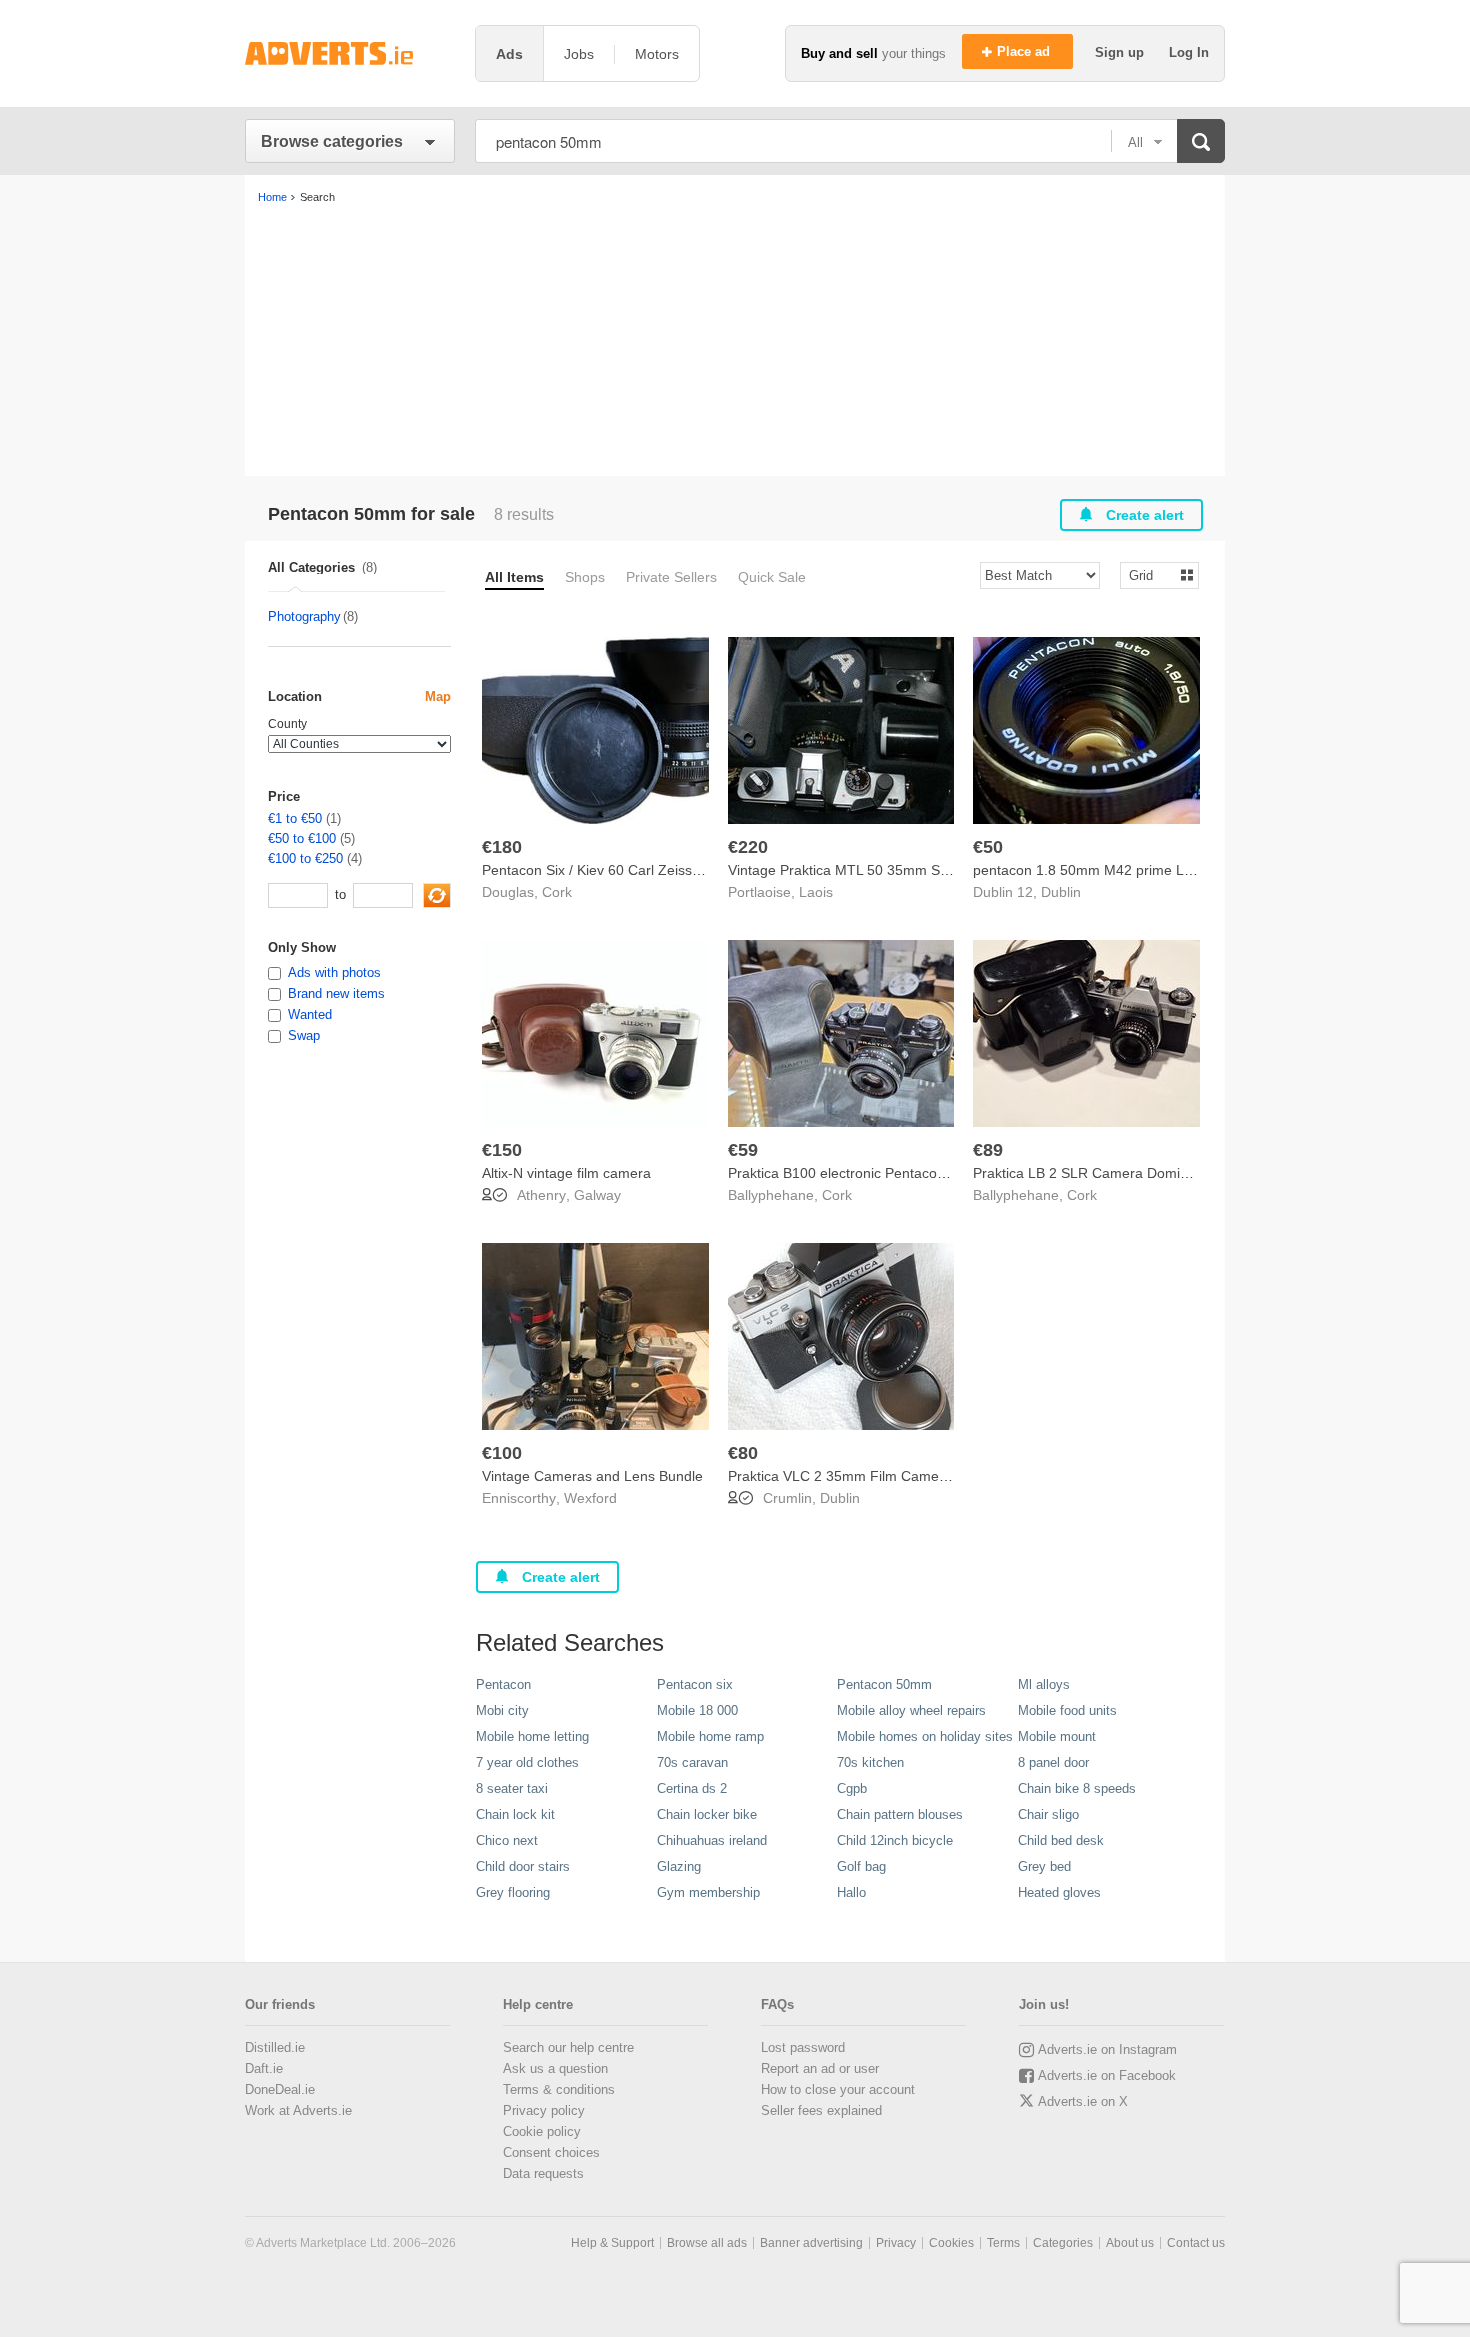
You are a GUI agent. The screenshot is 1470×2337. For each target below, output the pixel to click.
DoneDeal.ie (280, 2089)
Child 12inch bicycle (895, 1840)
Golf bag (861, 1866)
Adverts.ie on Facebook (1107, 2075)
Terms (1003, 2243)
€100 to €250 (305, 858)
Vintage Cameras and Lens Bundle (592, 1476)
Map (438, 696)
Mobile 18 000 (697, 1710)
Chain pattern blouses (900, 1814)
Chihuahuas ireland (712, 1840)
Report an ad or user (820, 2068)
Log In (1189, 52)
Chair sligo (1048, 1814)
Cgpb (852, 1788)
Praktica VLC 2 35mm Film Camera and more (872, 1476)
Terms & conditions (559, 2089)
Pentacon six (695, 1684)
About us (1130, 2243)
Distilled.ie (275, 2047)
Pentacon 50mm (884, 1684)
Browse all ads (707, 2243)
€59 (743, 1150)
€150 (502, 1150)
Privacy (896, 2243)
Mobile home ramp (710, 1736)
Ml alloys (1044, 1684)
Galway (597, 1195)
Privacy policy (544, 2110)
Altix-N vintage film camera (566, 1173)
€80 (743, 1453)
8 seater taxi (512, 1788)
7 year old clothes (527, 1762)
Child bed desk (1061, 1840)
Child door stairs (523, 1866)
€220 (748, 847)
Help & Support (612, 2243)
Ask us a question (555, 2068)
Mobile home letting (532, 1736)
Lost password (803, 2047)
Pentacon (503, 1684)
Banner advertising (811, 2243)
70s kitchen (870, 1762)
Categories (1063, 2243)
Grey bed (1044, 1866)
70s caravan (692, 1762)
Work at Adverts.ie (298, 2110)
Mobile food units (1067, 1710)
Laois (816, 892)
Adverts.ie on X (1083, 2101)
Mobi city (502, 1710)
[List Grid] (1151, 574)
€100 (502, 1453)
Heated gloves (1059, 1892)
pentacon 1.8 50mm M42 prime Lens (1090, 870)
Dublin (1061, 892)
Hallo (851, 1892)
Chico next (507, 1840)
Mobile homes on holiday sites (925, 1736)
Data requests (543, 2173)
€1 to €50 (295, 818)
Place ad (1025, 51)
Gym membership (708, 1892)
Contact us (1196, 2243)
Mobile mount (1057, 1736)
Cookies (951, 2243)
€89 (988, 1150)
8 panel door (1053, 1762)
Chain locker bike (707, 1814)
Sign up (1121, 52)
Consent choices (551, 2152)
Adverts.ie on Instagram (1107, 2049)
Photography (304, 616)
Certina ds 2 (692, 1788)
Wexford (590, 1498)
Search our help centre (568, 2047)
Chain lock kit (515, 1814)
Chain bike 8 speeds (1077, 1788)
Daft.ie (264, 2068)
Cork (557, 892)
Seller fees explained (821, 2110)
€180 (502, 847)
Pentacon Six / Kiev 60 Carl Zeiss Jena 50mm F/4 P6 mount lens (686, 870)
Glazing (679, 1866)
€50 (988, 847)
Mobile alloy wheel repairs (911, 1710)
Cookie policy (542, 2131)
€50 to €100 (302, 838)
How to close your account (838, 2089)
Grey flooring (513, 1892)
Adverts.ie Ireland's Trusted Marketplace (350, 53)
